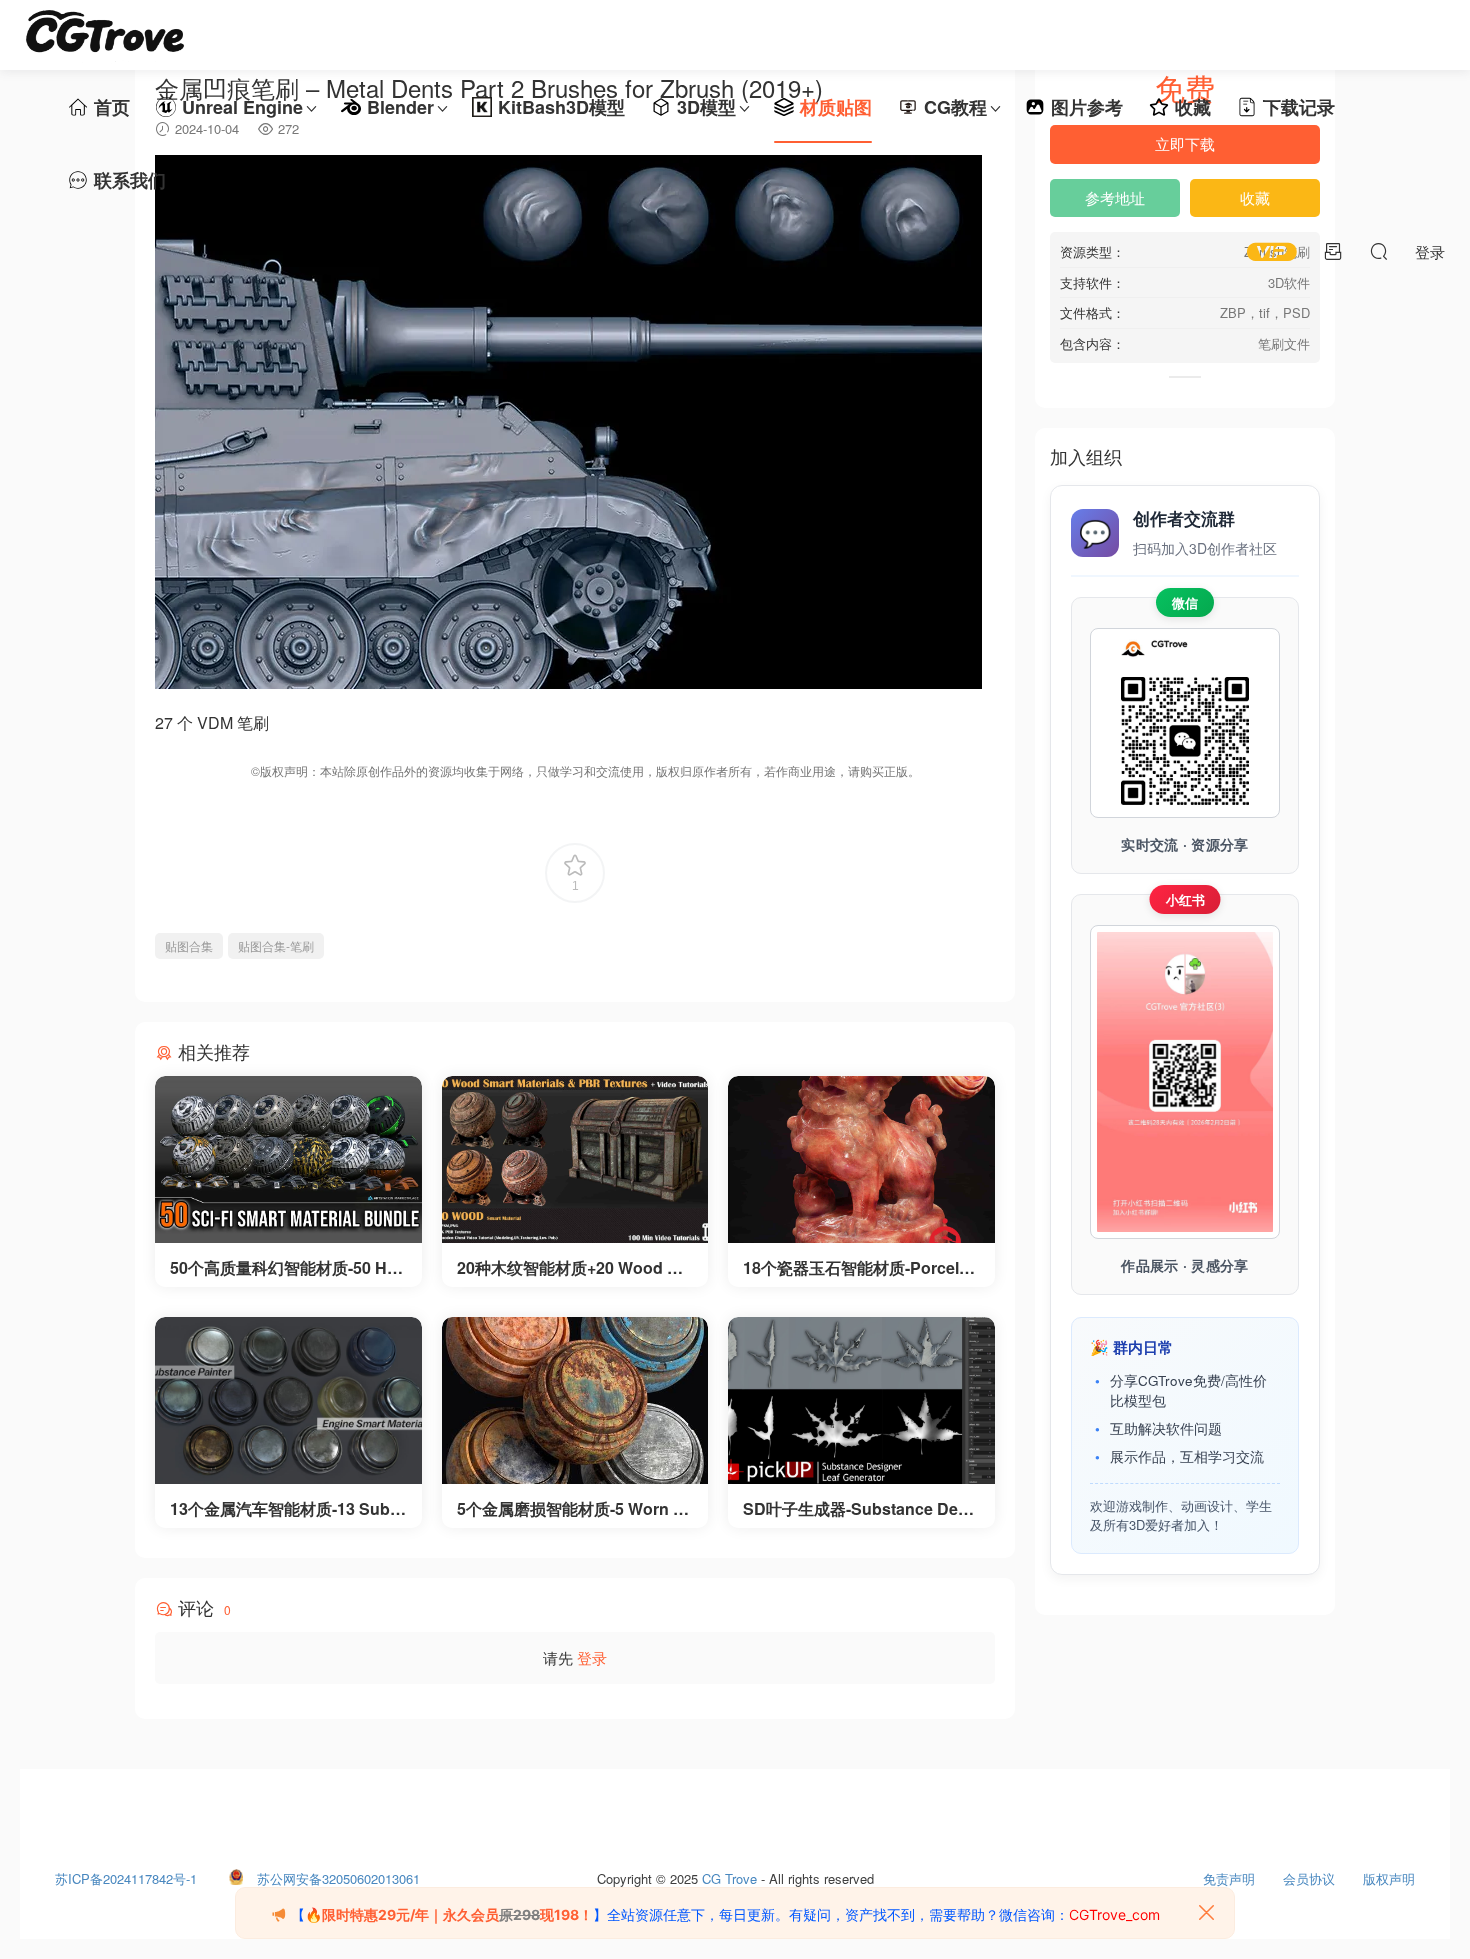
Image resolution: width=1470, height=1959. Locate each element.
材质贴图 (836, 107)
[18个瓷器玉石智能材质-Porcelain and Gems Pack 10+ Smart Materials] (861, 1159)
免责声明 (1229, 1874)
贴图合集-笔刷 (276, 945)
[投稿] (1333, 251)
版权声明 (1389, 1874)
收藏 (1193, 107)
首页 (112, 107)
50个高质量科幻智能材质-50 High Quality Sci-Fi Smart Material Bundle (285, 1268)
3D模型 (706, 107)
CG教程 (955, 107)
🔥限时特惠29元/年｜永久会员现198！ (449, 1914)
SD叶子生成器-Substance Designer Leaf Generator (857, 1509)
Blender (400, 107)
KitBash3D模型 (561, 107)
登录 (592, 1657)
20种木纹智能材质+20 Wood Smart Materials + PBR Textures (574, 1268)
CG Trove (729, 1874)
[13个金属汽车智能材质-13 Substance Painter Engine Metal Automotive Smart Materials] (288, 1400)
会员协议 (1309, 1874)
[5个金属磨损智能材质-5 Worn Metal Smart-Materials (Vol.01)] (575, 1400)
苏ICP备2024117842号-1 (126, 1874)
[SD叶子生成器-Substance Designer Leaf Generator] (861, 1400)
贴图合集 (189, 945)
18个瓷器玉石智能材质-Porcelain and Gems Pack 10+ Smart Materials (858, 1268)
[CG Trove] (105, 35)
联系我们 (130, 180)
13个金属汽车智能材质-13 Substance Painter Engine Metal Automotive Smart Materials (287, 1509)
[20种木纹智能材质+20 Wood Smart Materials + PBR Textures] (575, 1159)
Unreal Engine (242, 107)
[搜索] (1379, 251)
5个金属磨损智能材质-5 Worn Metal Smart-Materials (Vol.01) (571, 1509)
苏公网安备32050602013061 (338, 1874)
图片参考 (1087, 107)
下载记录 (1299, 107)
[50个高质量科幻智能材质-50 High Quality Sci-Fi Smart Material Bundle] (288, 1159)
